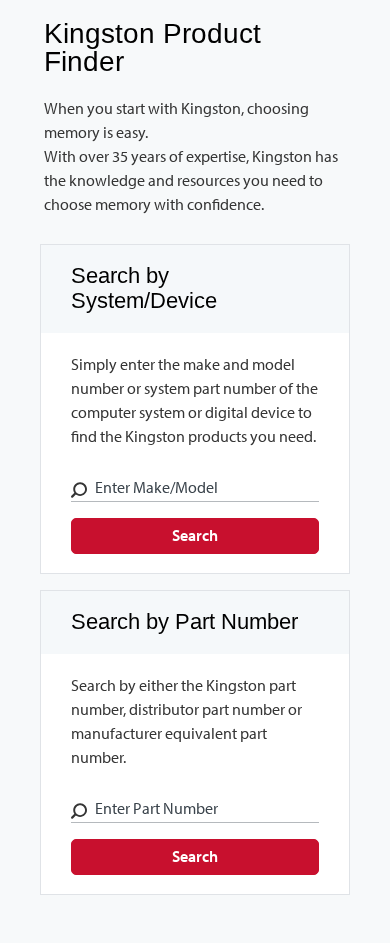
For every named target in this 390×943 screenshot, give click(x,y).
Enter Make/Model (156, 487)
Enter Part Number (156, 808)
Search (195, 535)
